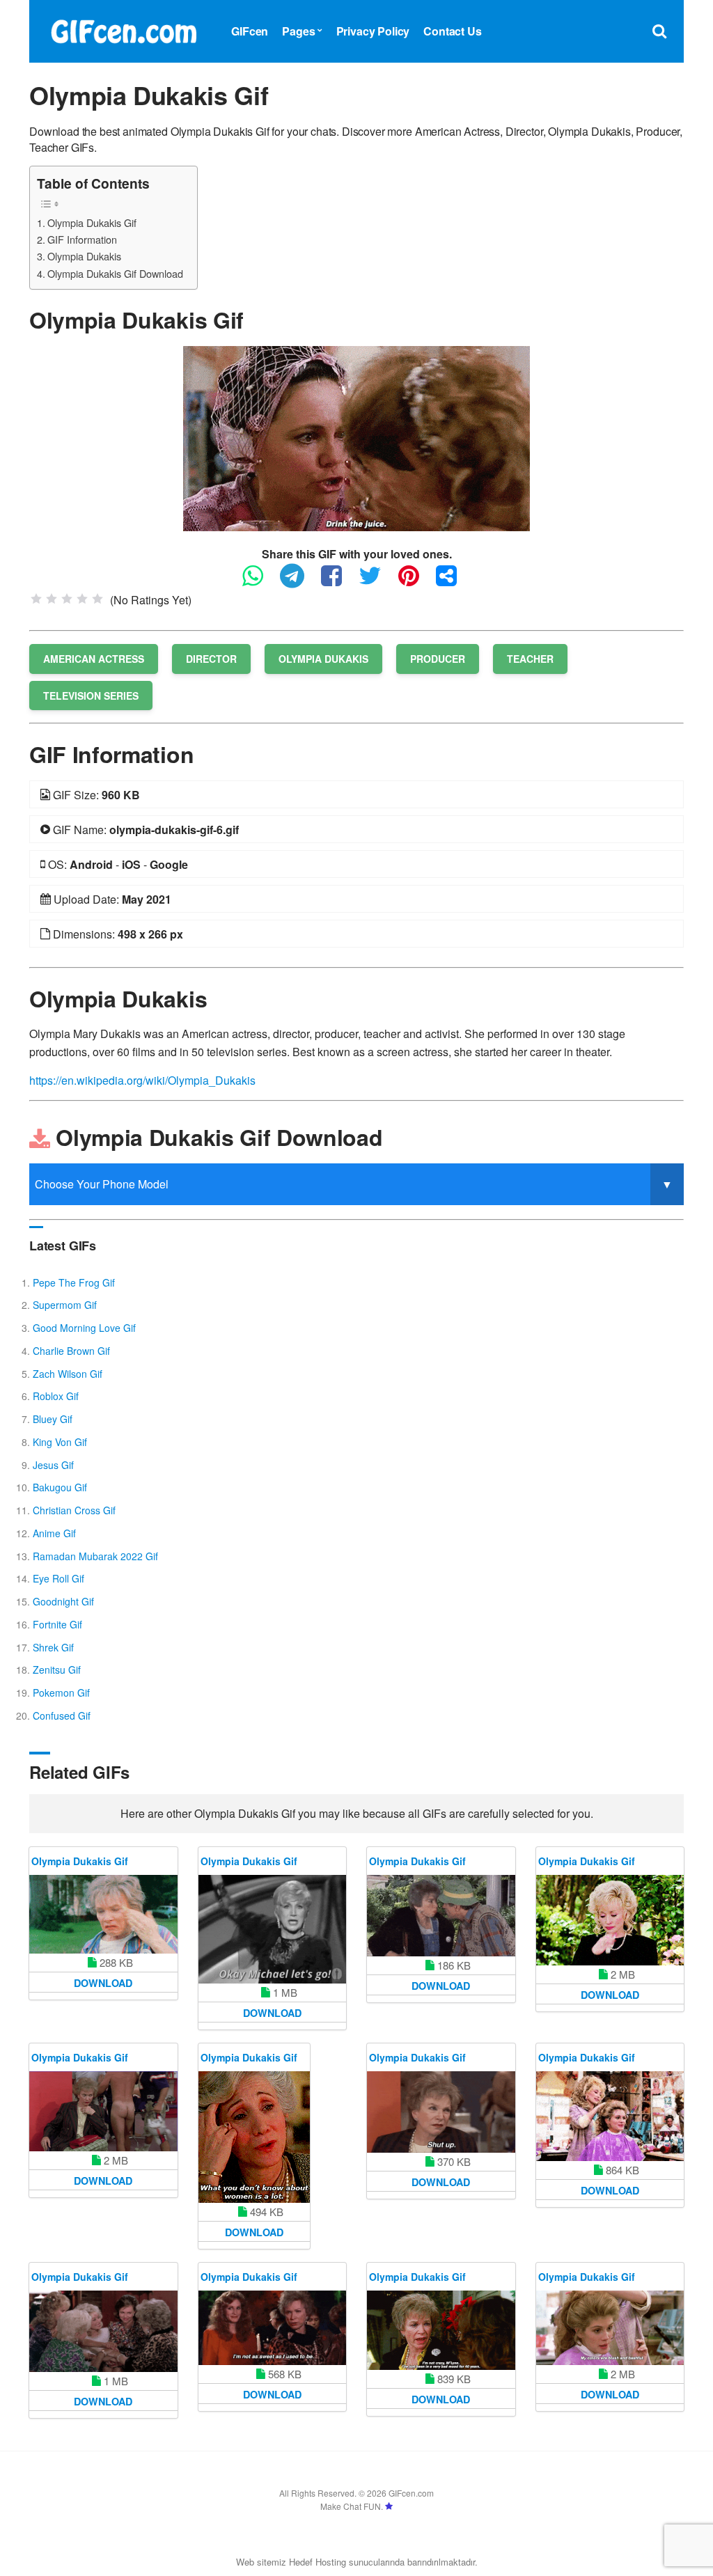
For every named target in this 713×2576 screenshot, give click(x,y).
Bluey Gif (53, 1419)
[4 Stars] (82, 599)
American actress (94, 659)
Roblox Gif (56, 1396)
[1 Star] (36, 599)
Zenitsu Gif (57, 1670)
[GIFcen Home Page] (123, 30)
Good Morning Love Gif (84, 1328)
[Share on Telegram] (299, 582)
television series (91, 696)
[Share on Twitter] (377, 582)
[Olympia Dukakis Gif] (356, 437)
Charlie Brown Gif (71, 1351)
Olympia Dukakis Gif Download (115, 273)
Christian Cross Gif (74, 1510)
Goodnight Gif (63, 1601)
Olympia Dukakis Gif (92, 222)
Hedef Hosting (318, 2562)
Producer (438, 659)
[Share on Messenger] (453, 582)
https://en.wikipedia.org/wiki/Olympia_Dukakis (142, 1080)
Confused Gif (62, 1715)
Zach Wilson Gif (68, 1374)
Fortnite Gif (57, 1624)
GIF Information (82, 239)
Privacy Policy (373, 31)
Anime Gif (54, 1533)
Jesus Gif (53, 1465)
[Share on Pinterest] (416, 582)
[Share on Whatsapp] (260, 582)
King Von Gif (60, 1442)
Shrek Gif (53, 1647)
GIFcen (250, 31)
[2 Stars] (52, 599)
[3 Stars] (67, 599)
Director (211, 659)
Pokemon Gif (61, 1693)
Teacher (530, 659)
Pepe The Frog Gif (74, 1282)
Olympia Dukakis (84, 256)
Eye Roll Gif (58, 1578)
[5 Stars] (97, 599)
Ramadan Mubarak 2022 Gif (95, 1556)
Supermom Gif (65, 1305)
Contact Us (452, 31)
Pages (298, 31)
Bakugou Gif (60, 1487)
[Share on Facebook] (338, 582)
